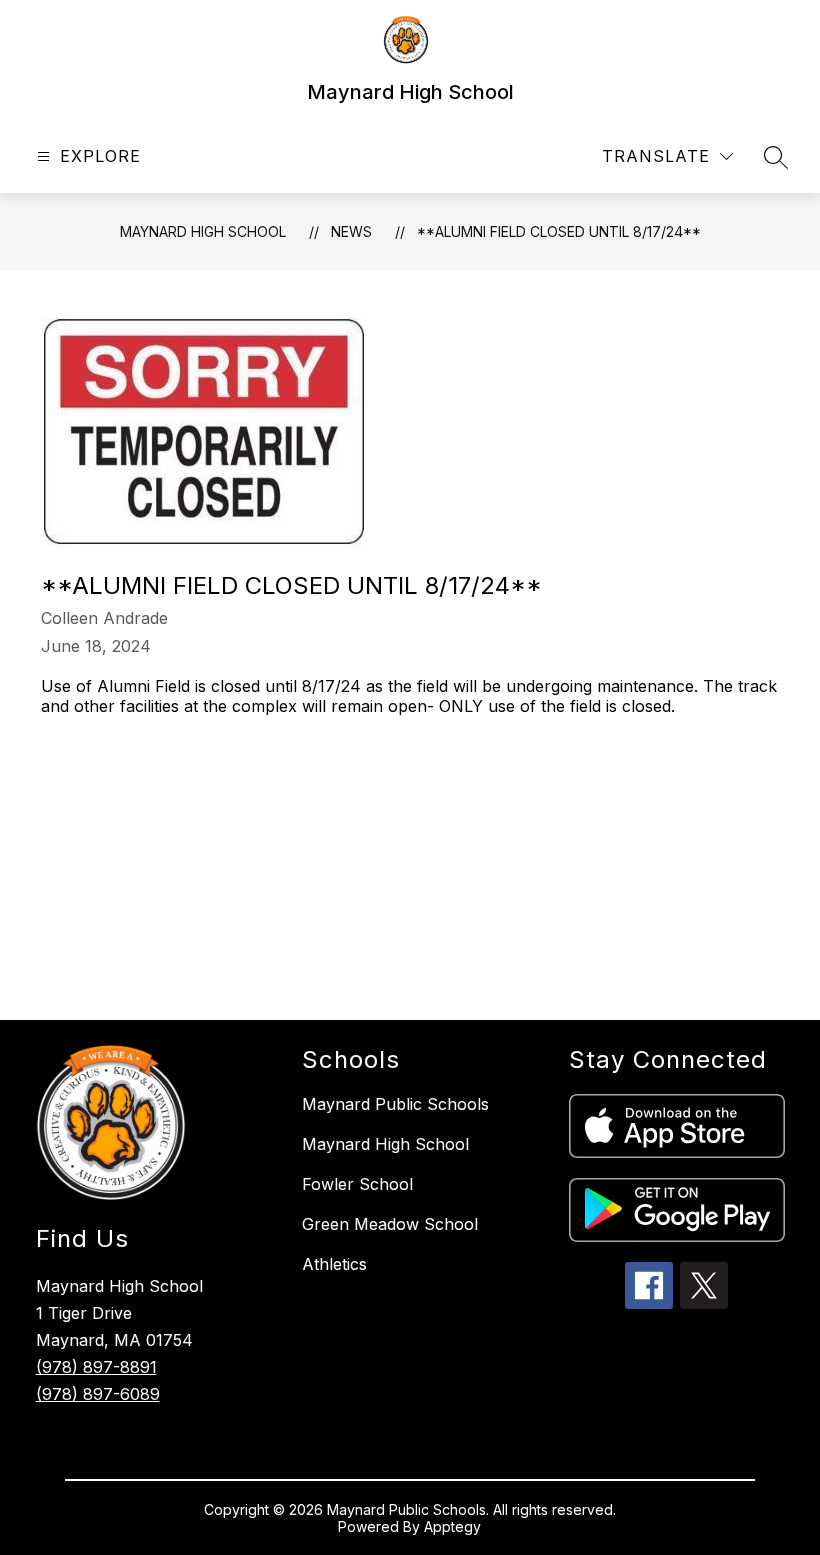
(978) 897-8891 (96, 1367)
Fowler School (357, 1184)
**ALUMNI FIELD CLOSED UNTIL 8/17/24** (559, 231)
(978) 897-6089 (98, 1394)
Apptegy (452, 1526)
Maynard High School (203, 231)
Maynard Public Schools (395, 1104)
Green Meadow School (390, 1224)
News (351, 231)
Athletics (334, 1264)
